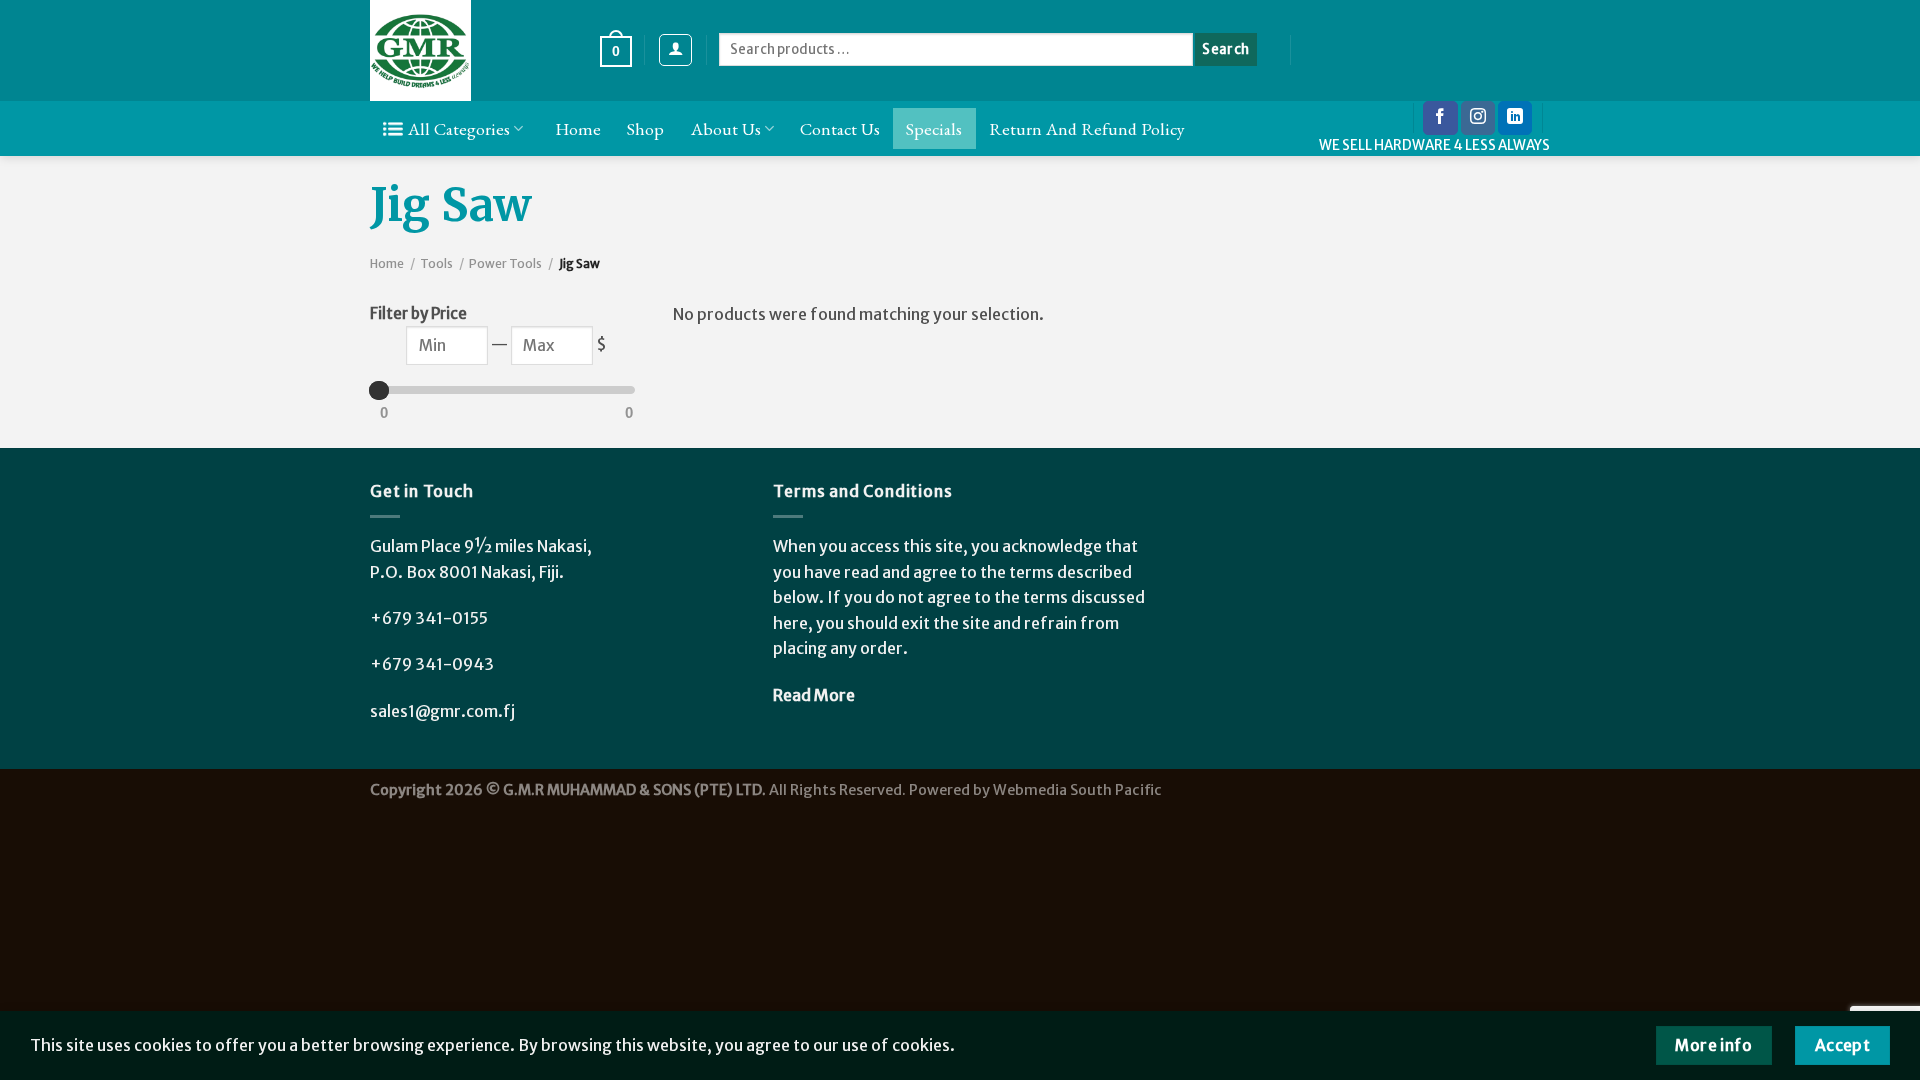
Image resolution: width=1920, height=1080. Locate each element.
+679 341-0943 (432, 664)
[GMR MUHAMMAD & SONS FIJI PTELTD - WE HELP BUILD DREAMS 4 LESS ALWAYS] (470, 50)
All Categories (459, 128)
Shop (645, 128)
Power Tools (505, 263)
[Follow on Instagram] (1478, 118)
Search (1225, 49)
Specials (934, 128)
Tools (436, 263)
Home (578, 128)
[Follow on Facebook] (1440, 118)
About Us (726, 128)
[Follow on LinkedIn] (1515, 118)
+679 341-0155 (429, 618)
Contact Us (840, 128)
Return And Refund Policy (1087, 128)
